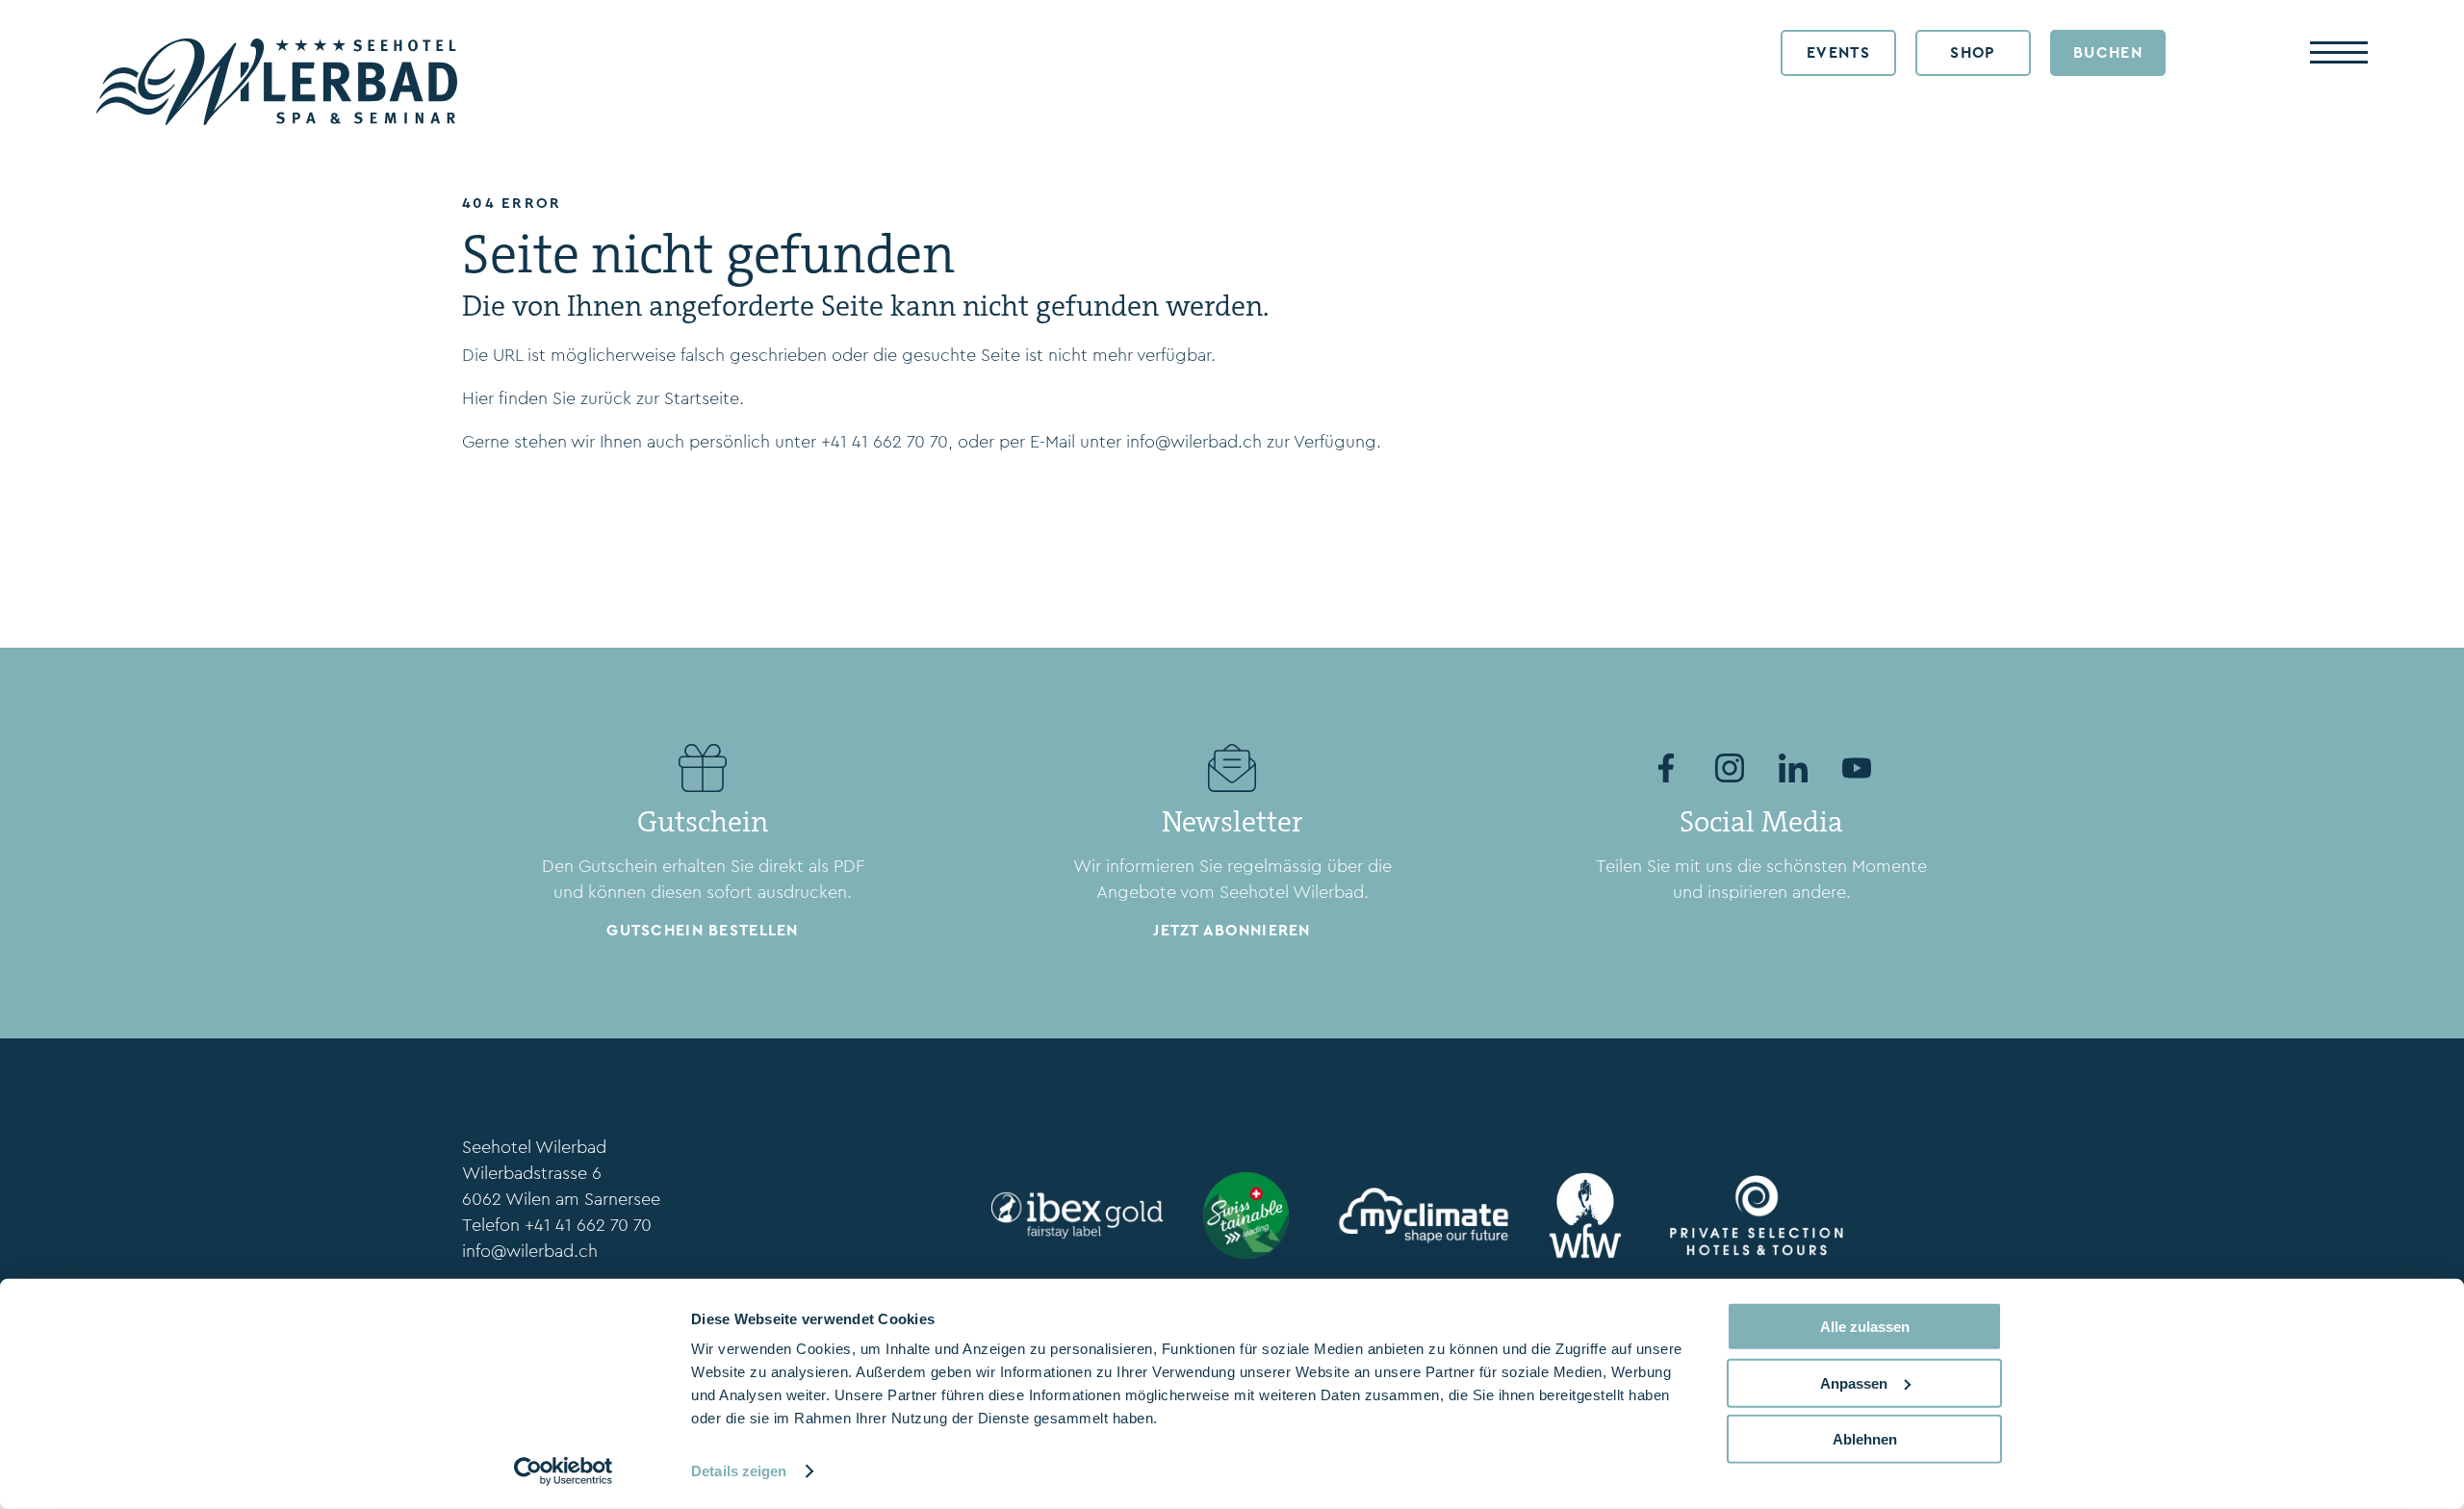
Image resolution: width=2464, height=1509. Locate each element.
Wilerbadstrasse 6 (532, 1173)
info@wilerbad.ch (1194, 442)
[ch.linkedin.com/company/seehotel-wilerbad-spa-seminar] (1793, 768)
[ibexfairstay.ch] (1073, 1215)
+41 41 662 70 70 (885, 442)
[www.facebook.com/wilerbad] (1666, 768)
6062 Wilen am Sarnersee (561, 1199)
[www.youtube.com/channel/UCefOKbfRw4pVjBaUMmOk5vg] (1857, 768)
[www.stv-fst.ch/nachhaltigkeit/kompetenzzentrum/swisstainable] (1246, 1215)
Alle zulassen (1865, 1327)
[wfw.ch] (1585, 1215)
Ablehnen (1865, 1439)
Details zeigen (739, 1471)
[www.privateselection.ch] (1752, 1215)
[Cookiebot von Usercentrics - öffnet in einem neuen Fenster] (564, 1471)
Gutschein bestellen (702, 930)
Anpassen (1854, 1382)
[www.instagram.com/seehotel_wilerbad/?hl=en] (1730, 768)
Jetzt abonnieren (1232, 930)
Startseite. (704, 398)
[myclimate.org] (1419, 1215)
